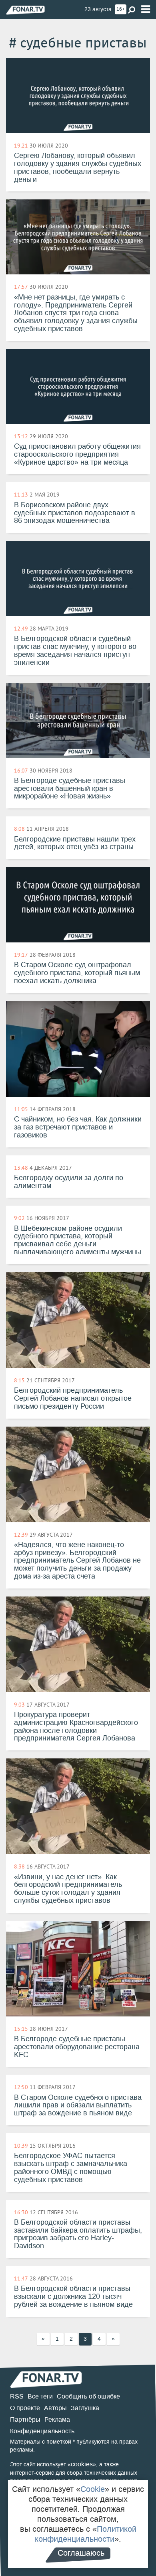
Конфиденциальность (42, 2431)
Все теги (40, 2396)
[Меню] (146, 9)
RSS (17, 2396)
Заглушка (85, 2408)
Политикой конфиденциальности (86, 2534)
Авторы (55, 2408)
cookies (82, 2464)
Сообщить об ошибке (88, 2396)
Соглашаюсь (81, 2553)
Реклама (57, 2419)
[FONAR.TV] (25, 10)
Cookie (93, 2489)
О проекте (25, 2408)
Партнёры (25, 2419)
